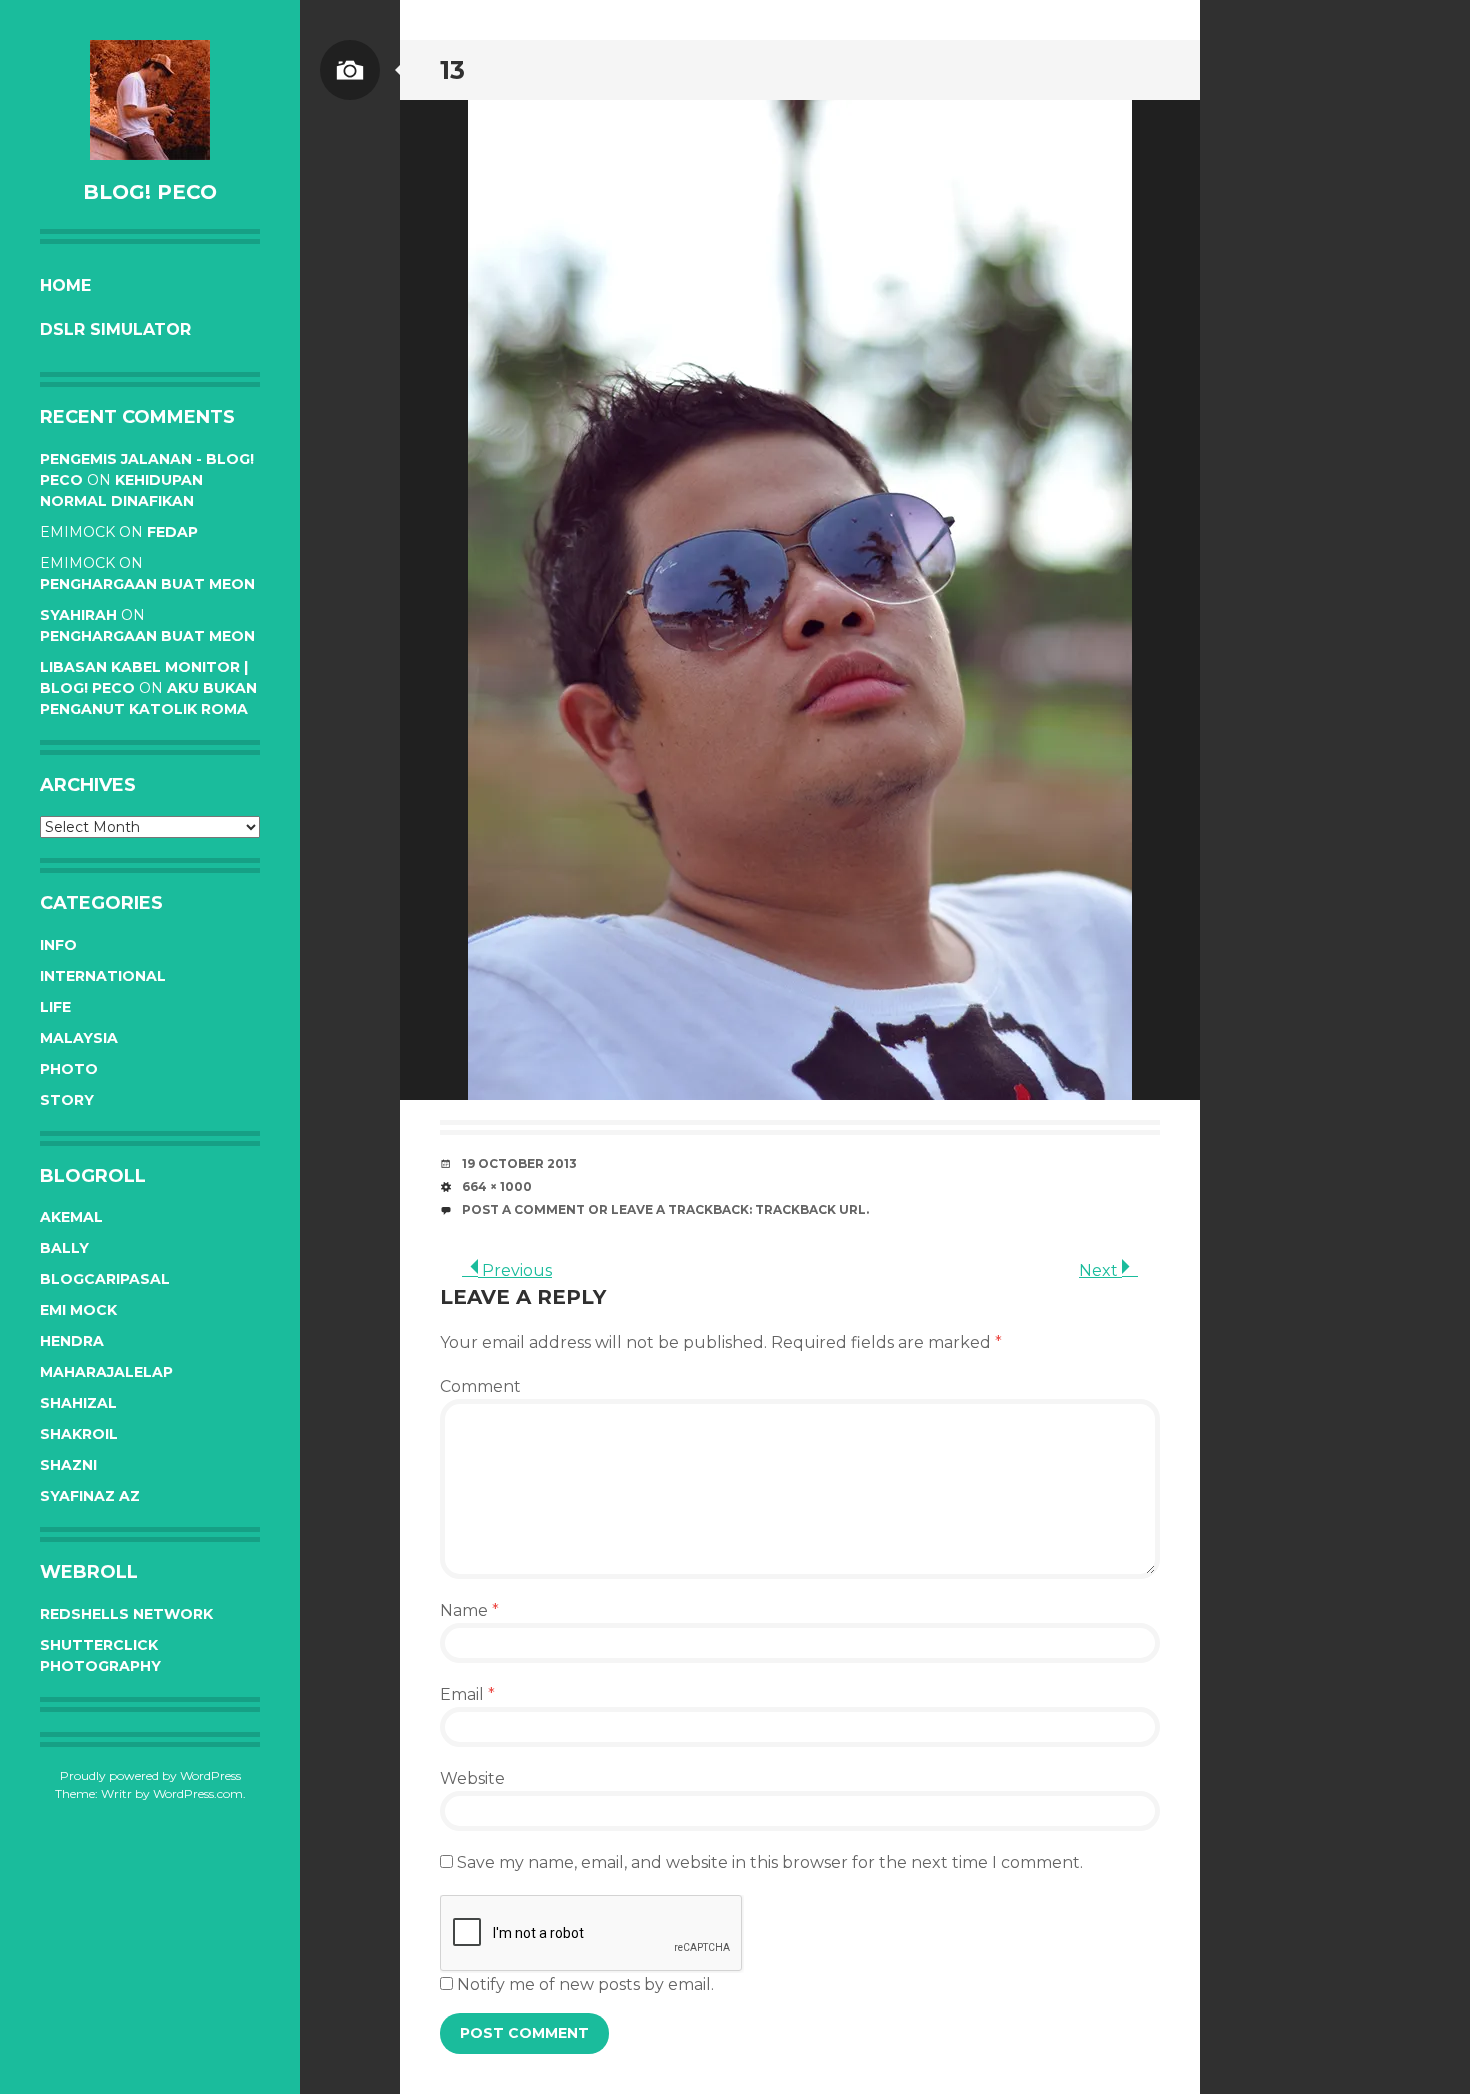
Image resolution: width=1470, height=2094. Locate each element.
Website (472, 1778)
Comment (480, 1386)
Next (1100, 1270)
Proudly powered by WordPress (150, 1775)
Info (58, 945)
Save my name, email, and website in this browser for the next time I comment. (770, 1862)
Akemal (71, 1217)
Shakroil (79, 1434)
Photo (69, 1069)
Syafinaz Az (90, 1496)
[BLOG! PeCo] (150, 100)
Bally (64, 1248)
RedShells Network (126, 1614)
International (103, 976)
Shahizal (78, 1403)
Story (67, 1100)
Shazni (68, 1465)
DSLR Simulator (115, 329)
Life (55, 1007)
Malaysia (79, 1038)
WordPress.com (198, 1793)
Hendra (72, 1341)
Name (469, 1610)
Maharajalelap (106, 1372)
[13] (800, 600)
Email (467, 1694)
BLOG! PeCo (150, 192)
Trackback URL (810, 1209)
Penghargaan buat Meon (147, 584)
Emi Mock (78, 1310)
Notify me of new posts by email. (585, 1984)
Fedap (172, 532)
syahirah (78, 615)
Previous (515, 1270)
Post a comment (523, 1209)
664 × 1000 (497, 1186)
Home (65, 285)
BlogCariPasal (105, 1279)
